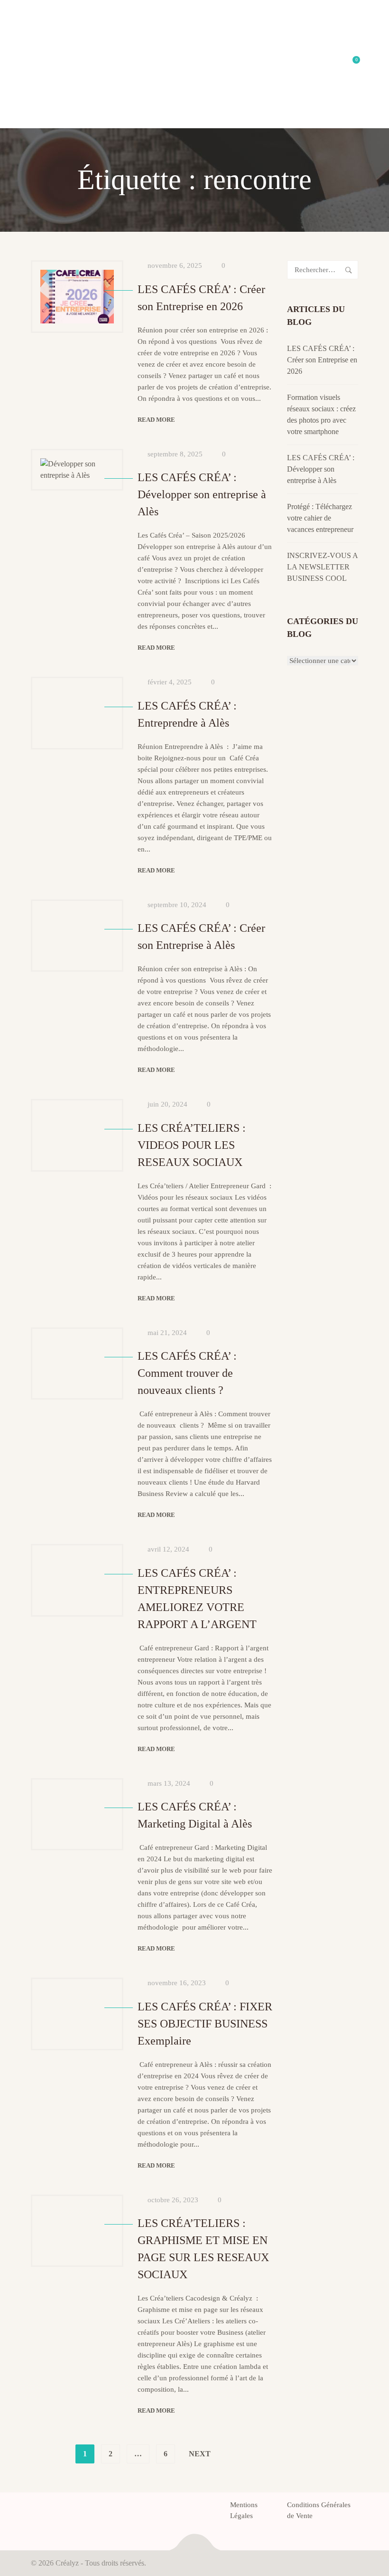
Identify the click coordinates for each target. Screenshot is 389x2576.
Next (200, 2454)
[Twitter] (51, 2508)
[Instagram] (85, 2508)
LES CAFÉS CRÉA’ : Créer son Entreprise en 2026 (322, 360)
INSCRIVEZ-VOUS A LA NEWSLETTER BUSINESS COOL (322, 567)
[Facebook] (34, 2508)
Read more (156, 420)
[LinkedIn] (68, 2508)
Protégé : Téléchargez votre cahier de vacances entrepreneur (320, 518)
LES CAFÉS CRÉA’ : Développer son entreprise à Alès (321, 469)
